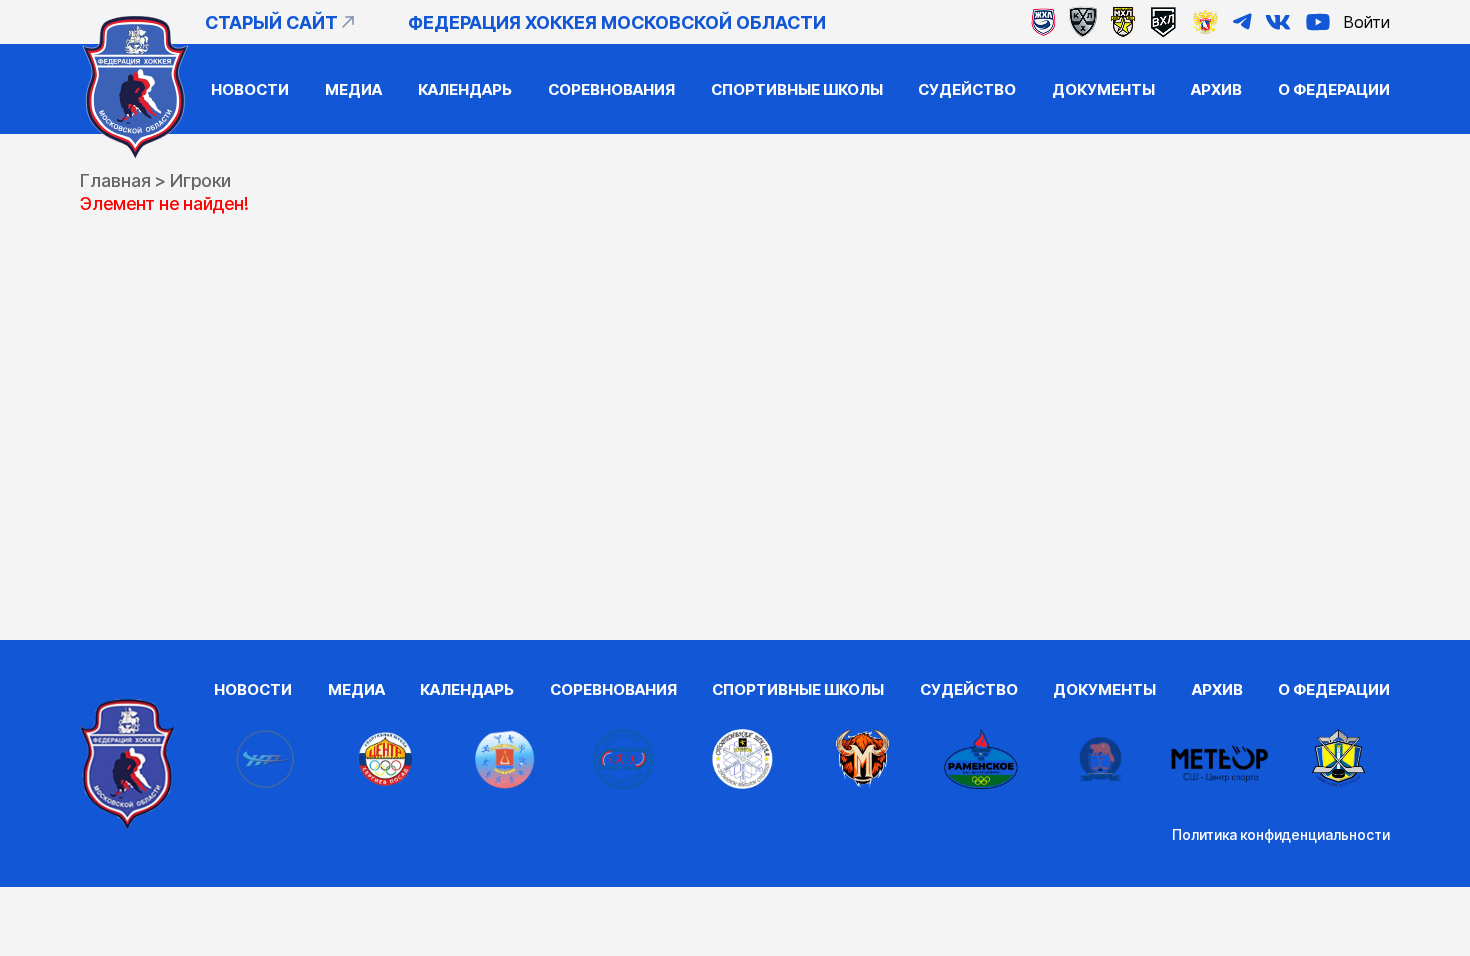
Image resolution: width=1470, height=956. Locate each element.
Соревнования (611, 89)
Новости (250, 89)
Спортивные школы (797, 89)
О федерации (1334, 89)
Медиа (353, 89)
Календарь (465, 89)
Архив (1216, 89)
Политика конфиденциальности (1281, 834)
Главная (115, 180)
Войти (1367, 22)
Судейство (967, 89)
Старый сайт (271, 22)
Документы (1103, 89)
